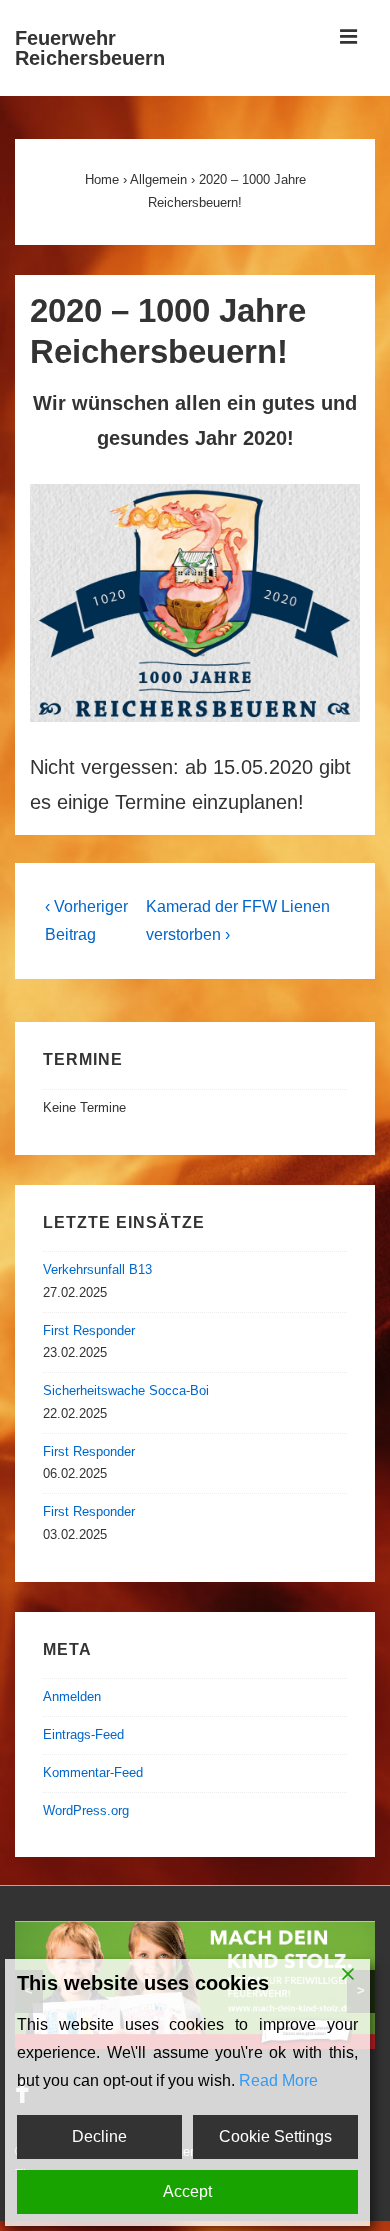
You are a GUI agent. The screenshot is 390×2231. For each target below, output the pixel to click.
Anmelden (72, 1696)
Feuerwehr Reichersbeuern (90, 48)
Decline (99, 2136)
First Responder (89, 1330)
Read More (278, 2080)
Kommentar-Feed (93, 1772)
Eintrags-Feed (83, 1734)
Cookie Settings (275, 2136)
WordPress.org (86, 1810)
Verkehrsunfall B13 (97, 1269)
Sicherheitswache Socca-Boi (126, 1390)
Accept (187, 2191)
